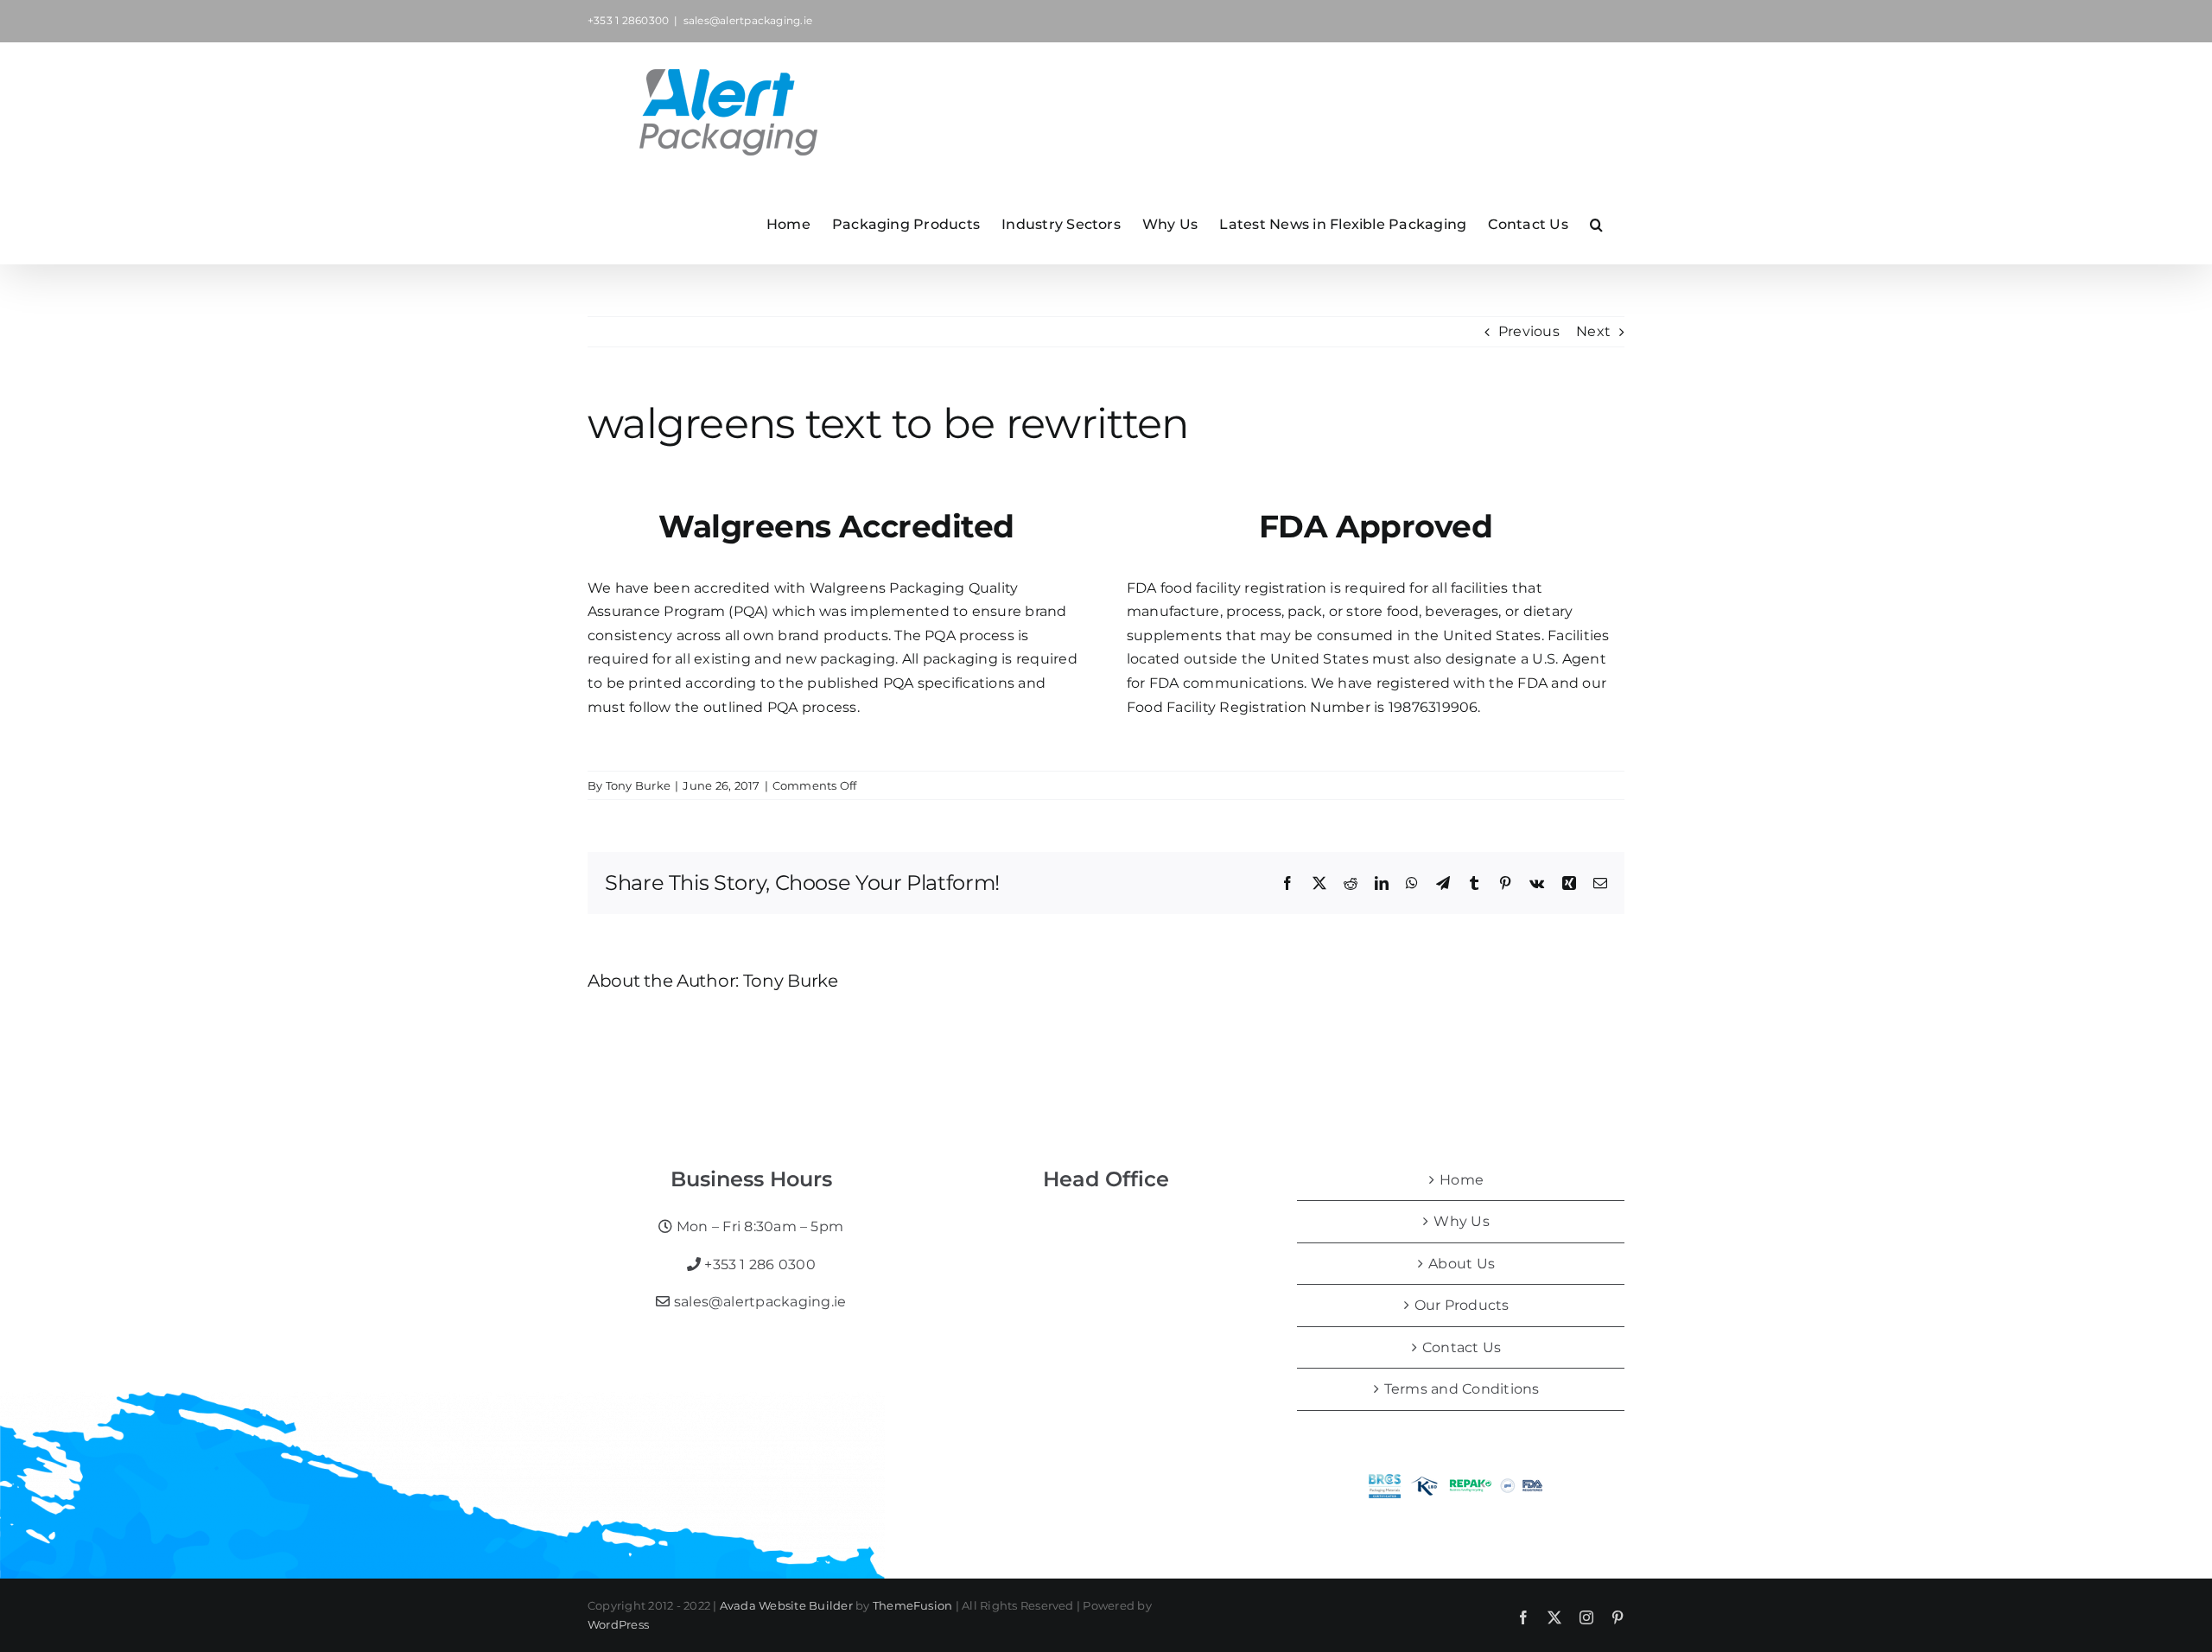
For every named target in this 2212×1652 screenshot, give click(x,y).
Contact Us (1462, 1347)
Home (1462, 1180)
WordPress (618, 1624)
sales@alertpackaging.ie (748, 20)
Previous (1529, 331)
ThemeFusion (913, 1605)
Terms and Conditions (1462, 1389)
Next (1593, 331)
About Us (1462, 1264)
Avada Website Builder (786, 1605)
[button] (1596, 223)
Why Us (1461, 1221)
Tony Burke (638, 785)
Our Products (1462, 1305)
